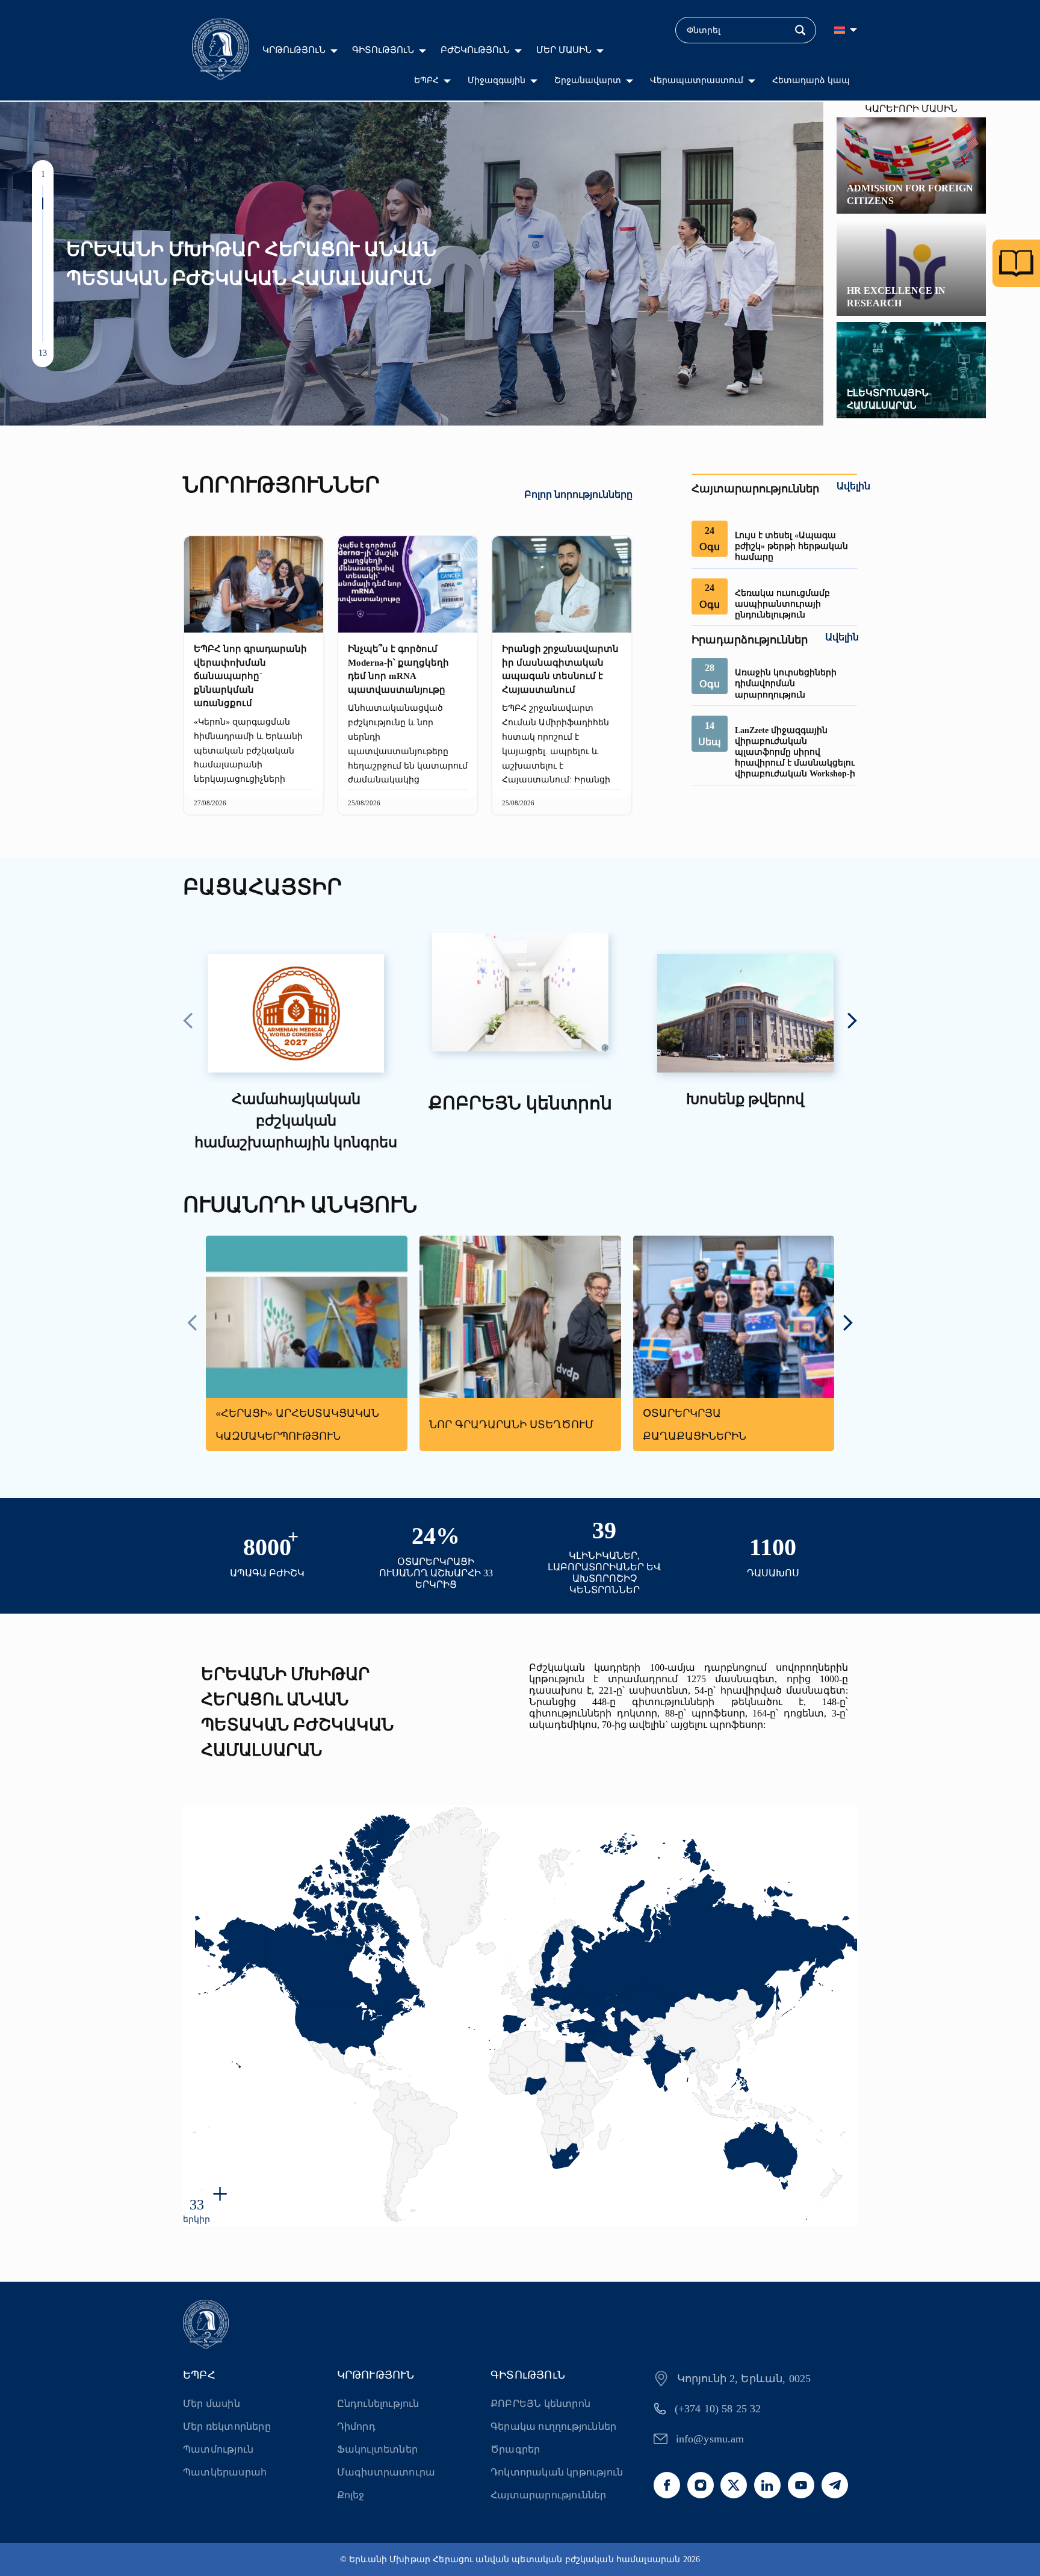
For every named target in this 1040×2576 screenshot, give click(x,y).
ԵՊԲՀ (426, 80)
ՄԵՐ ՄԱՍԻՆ (564, 50)
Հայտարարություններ (549, 2495)
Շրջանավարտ (588, 80)
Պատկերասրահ (225, 2472)
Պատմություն (218, 2449)
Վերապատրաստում (697, 80)
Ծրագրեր (515, 2449)
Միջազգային (497, 80)
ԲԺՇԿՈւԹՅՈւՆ (475, 50)
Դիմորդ (356, 2426)
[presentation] (188, 1022)
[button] (43, 191)
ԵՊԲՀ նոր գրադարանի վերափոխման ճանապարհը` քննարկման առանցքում (250, 676)
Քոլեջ (351, 2495)
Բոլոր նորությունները (578, 494)
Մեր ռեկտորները (227, 2426)
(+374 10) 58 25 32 (718, 2409)
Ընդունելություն (378, 2404)
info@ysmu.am (710, 2439)
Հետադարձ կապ (811, 80)
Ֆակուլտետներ (377, 2449)
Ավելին (853, 486)
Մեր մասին (212, 2404)
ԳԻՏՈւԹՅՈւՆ (383, 50)
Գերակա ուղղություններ (553, 2426)
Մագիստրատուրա (386, 2472)
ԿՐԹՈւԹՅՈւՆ (294, 50)
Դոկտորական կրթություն (557, 2472)
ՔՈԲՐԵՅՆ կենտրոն (540, 2404)
